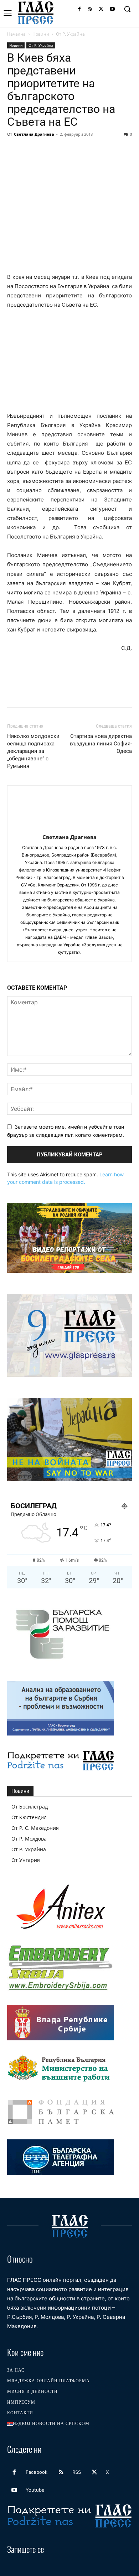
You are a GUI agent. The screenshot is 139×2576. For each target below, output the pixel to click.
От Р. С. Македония (35, 1828)
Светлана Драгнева (34, 134)
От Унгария (26, 1860)
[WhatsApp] (63, 150)
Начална (16, 34)
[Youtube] (112, 9)
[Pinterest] (47, 150)
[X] (101, 9)
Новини (41, 34)
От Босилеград (30, 1807)
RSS (77, 2472)
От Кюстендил (29, 1817)
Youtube (35, 2490)
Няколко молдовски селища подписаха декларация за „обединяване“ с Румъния (33, 751)
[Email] (80, 150)
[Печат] (96, 150)
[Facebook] (79, 9)
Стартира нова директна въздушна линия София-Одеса (101, 744)
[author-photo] (69, 827)
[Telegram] (113, 150)
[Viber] (129, 150)
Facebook (37, 2472)
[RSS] (90, 9)
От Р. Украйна (70, 34)
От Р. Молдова (29, 1839)
